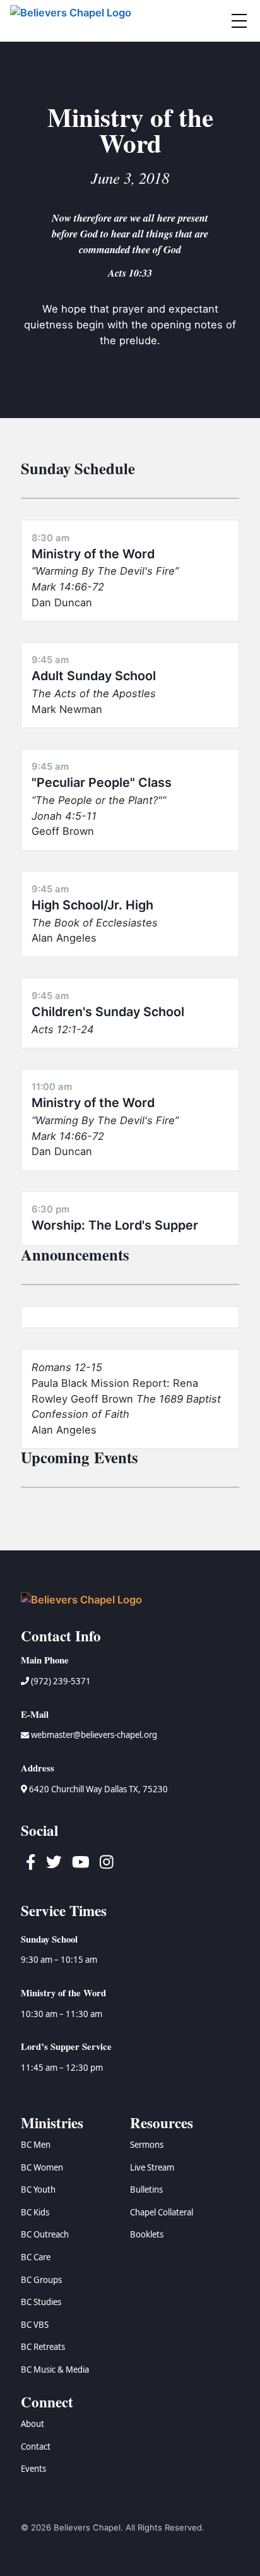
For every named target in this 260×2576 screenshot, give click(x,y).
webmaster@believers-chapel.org (94, 1735)
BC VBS (35, 2325)
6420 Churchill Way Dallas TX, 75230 (98, 1789)
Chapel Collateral (162, 2212)
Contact (36, 2447)
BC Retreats (43, 2347)
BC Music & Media (55, 2369)
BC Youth (38, 2190)
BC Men (36, 2145)
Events (33, 2469)
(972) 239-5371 (60, 1681)
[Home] (73, 21)
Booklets (147, 2234)
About (32, 2424)
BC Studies (41, 2302)
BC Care (36, 2257)
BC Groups (41, 2280)
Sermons (147, 2145)
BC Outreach (45, 2234)
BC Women (42, 2167)
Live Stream (152, 2167)
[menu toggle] (239, 21)
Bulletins (146, 2190)
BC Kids (35, 2212)
